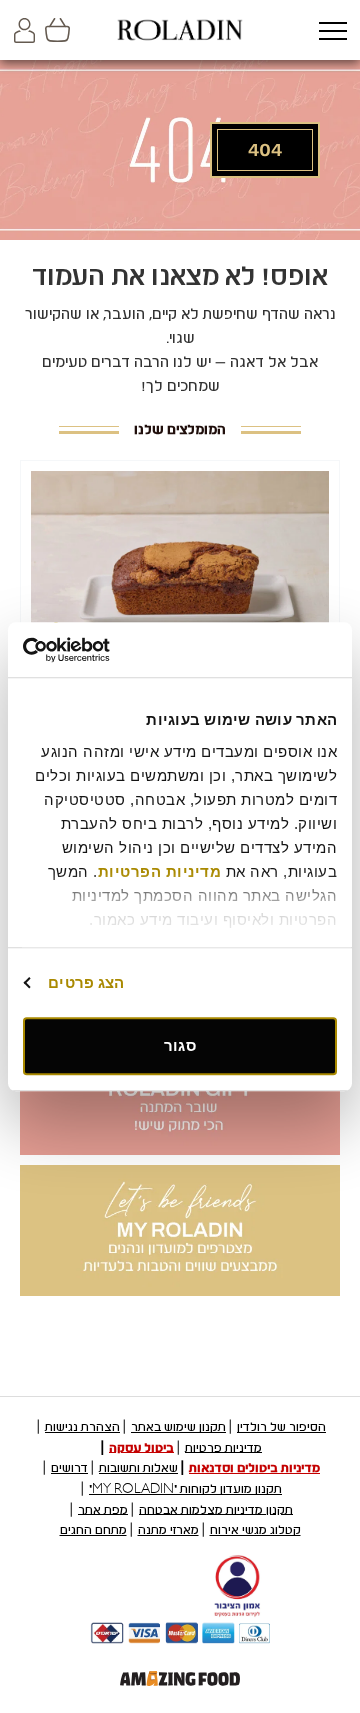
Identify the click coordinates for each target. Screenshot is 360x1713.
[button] (332, 32)
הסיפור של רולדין (281, 1427)
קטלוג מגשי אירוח (255, 1530)
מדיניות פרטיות (223, 1447)
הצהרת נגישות (82, 1427)
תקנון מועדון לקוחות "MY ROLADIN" (185, 1489)
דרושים (69, 1468)
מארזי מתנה (168, 1530)
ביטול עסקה (141, 1447)
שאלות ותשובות (138, 1468)
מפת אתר (103, 1509)
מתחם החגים (93, 1530)
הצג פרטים (86, 982)
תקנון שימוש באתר (178, 1427)
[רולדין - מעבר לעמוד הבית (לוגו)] (180, 30)
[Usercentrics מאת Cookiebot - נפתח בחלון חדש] (106, 650)
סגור (179, 1045)
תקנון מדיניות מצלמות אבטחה (216, 1509)
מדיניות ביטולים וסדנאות (254, 1468)
